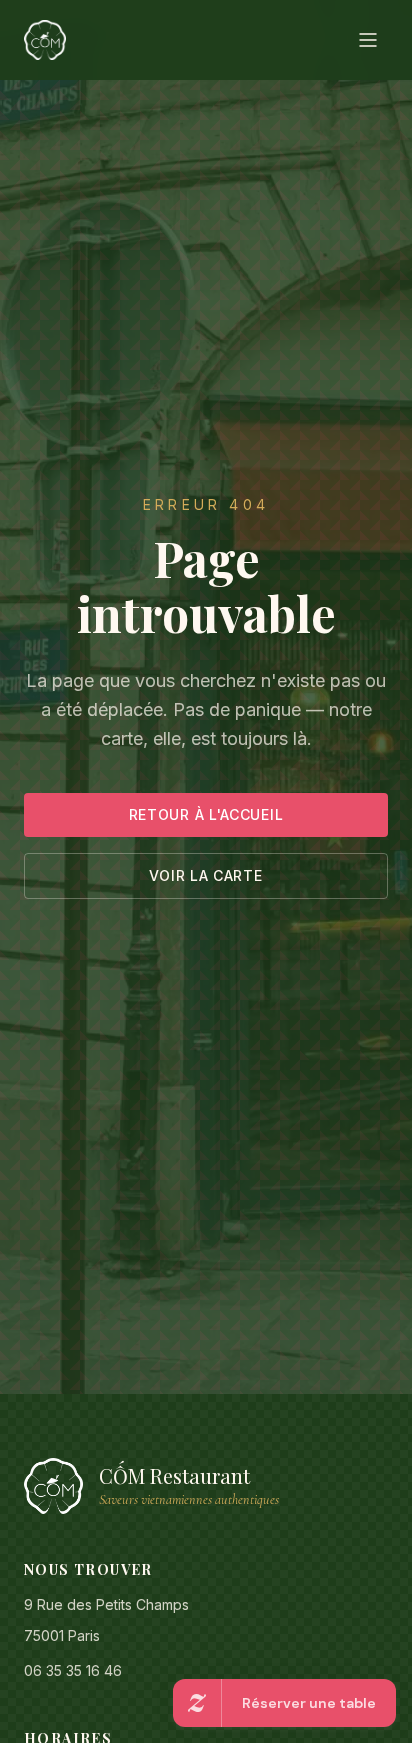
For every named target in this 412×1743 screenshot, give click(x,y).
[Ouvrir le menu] (368, 40)
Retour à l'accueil (206, 814)
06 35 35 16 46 (73, 1670)
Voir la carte (205, 875)
